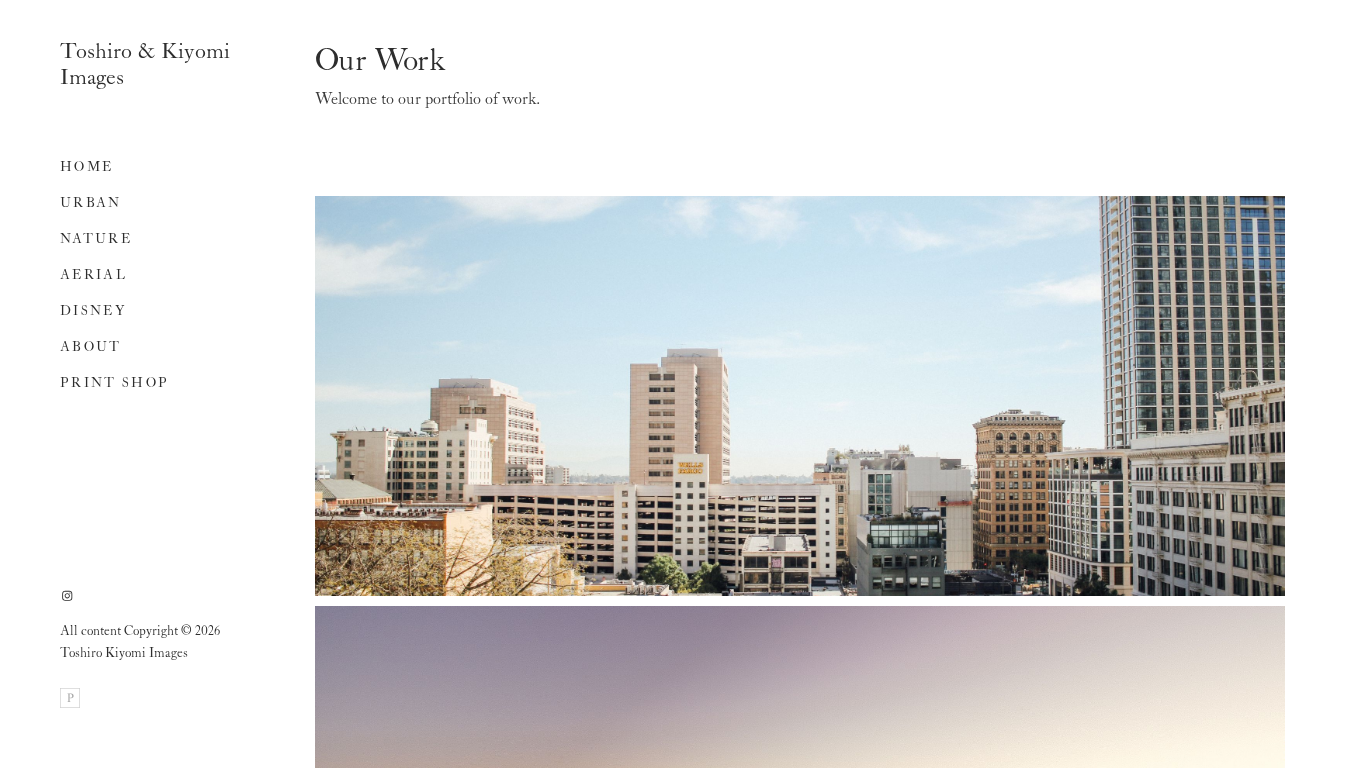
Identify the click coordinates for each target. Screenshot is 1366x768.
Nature (96, 239)
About (91, 347)
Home (86, 167)
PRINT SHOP (114, 383)
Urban (91, 203)
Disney (93, 311)
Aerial (93, 275)
